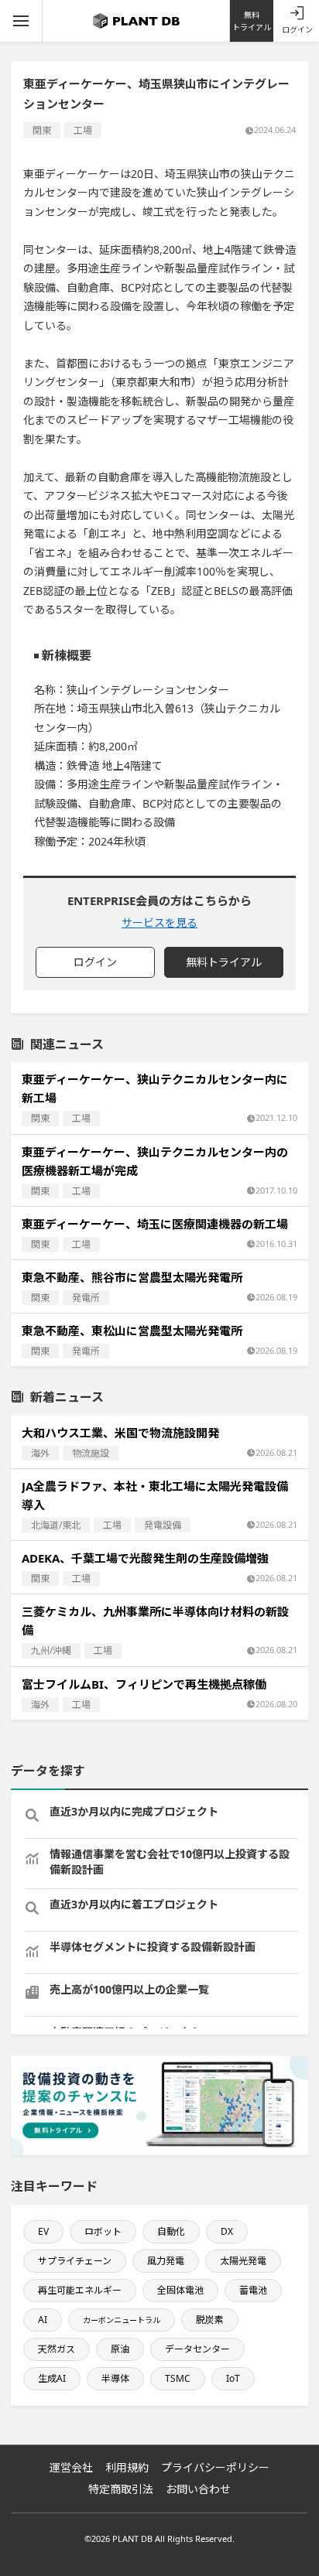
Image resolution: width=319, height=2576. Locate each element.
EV (43, 2231)
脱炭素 (210, 2320)
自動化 (171, 2231)
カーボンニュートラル (122, 2320)
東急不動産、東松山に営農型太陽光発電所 (132, 1331)
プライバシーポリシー (215, 2467)
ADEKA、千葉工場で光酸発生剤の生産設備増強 (145, 1558)
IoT (233, 2378)
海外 (40, 1453)
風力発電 (166, 2261)
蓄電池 (253, 2290)
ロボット (103, 2231)
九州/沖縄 (51, 1650)
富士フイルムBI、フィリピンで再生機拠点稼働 (144, 1684)
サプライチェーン (75, 2261)
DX (227, 2231)
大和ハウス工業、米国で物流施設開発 (120, 1433)
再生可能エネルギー (80, 2290)
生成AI (52, 2378)
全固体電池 (180, 2290)
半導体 (115, 2378)
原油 (120, 2349)
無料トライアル (252, 21)
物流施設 (91, 1453)
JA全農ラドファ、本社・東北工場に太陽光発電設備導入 (155, 1495)
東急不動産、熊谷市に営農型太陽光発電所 (132, 1277)
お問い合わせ (198, 2489)
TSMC (178, 2378)
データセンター (197, 2349)
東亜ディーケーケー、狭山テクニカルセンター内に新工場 (155, 1088)
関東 (42, 130)
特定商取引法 (121, 2489)
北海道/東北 (56, 1525)
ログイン (297, 29)
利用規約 (127, 2467)
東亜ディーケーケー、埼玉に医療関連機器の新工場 (155, 1224)
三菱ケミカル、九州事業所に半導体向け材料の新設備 (155, 1621)
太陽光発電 (243, 2261)
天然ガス (57, 2349)
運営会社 (71, 2467)
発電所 (86, 1298)
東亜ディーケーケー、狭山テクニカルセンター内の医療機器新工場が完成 (155, 1161)
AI (43, 2320)
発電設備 (163, 1525)
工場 (83, 130)
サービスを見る (159, 922)
